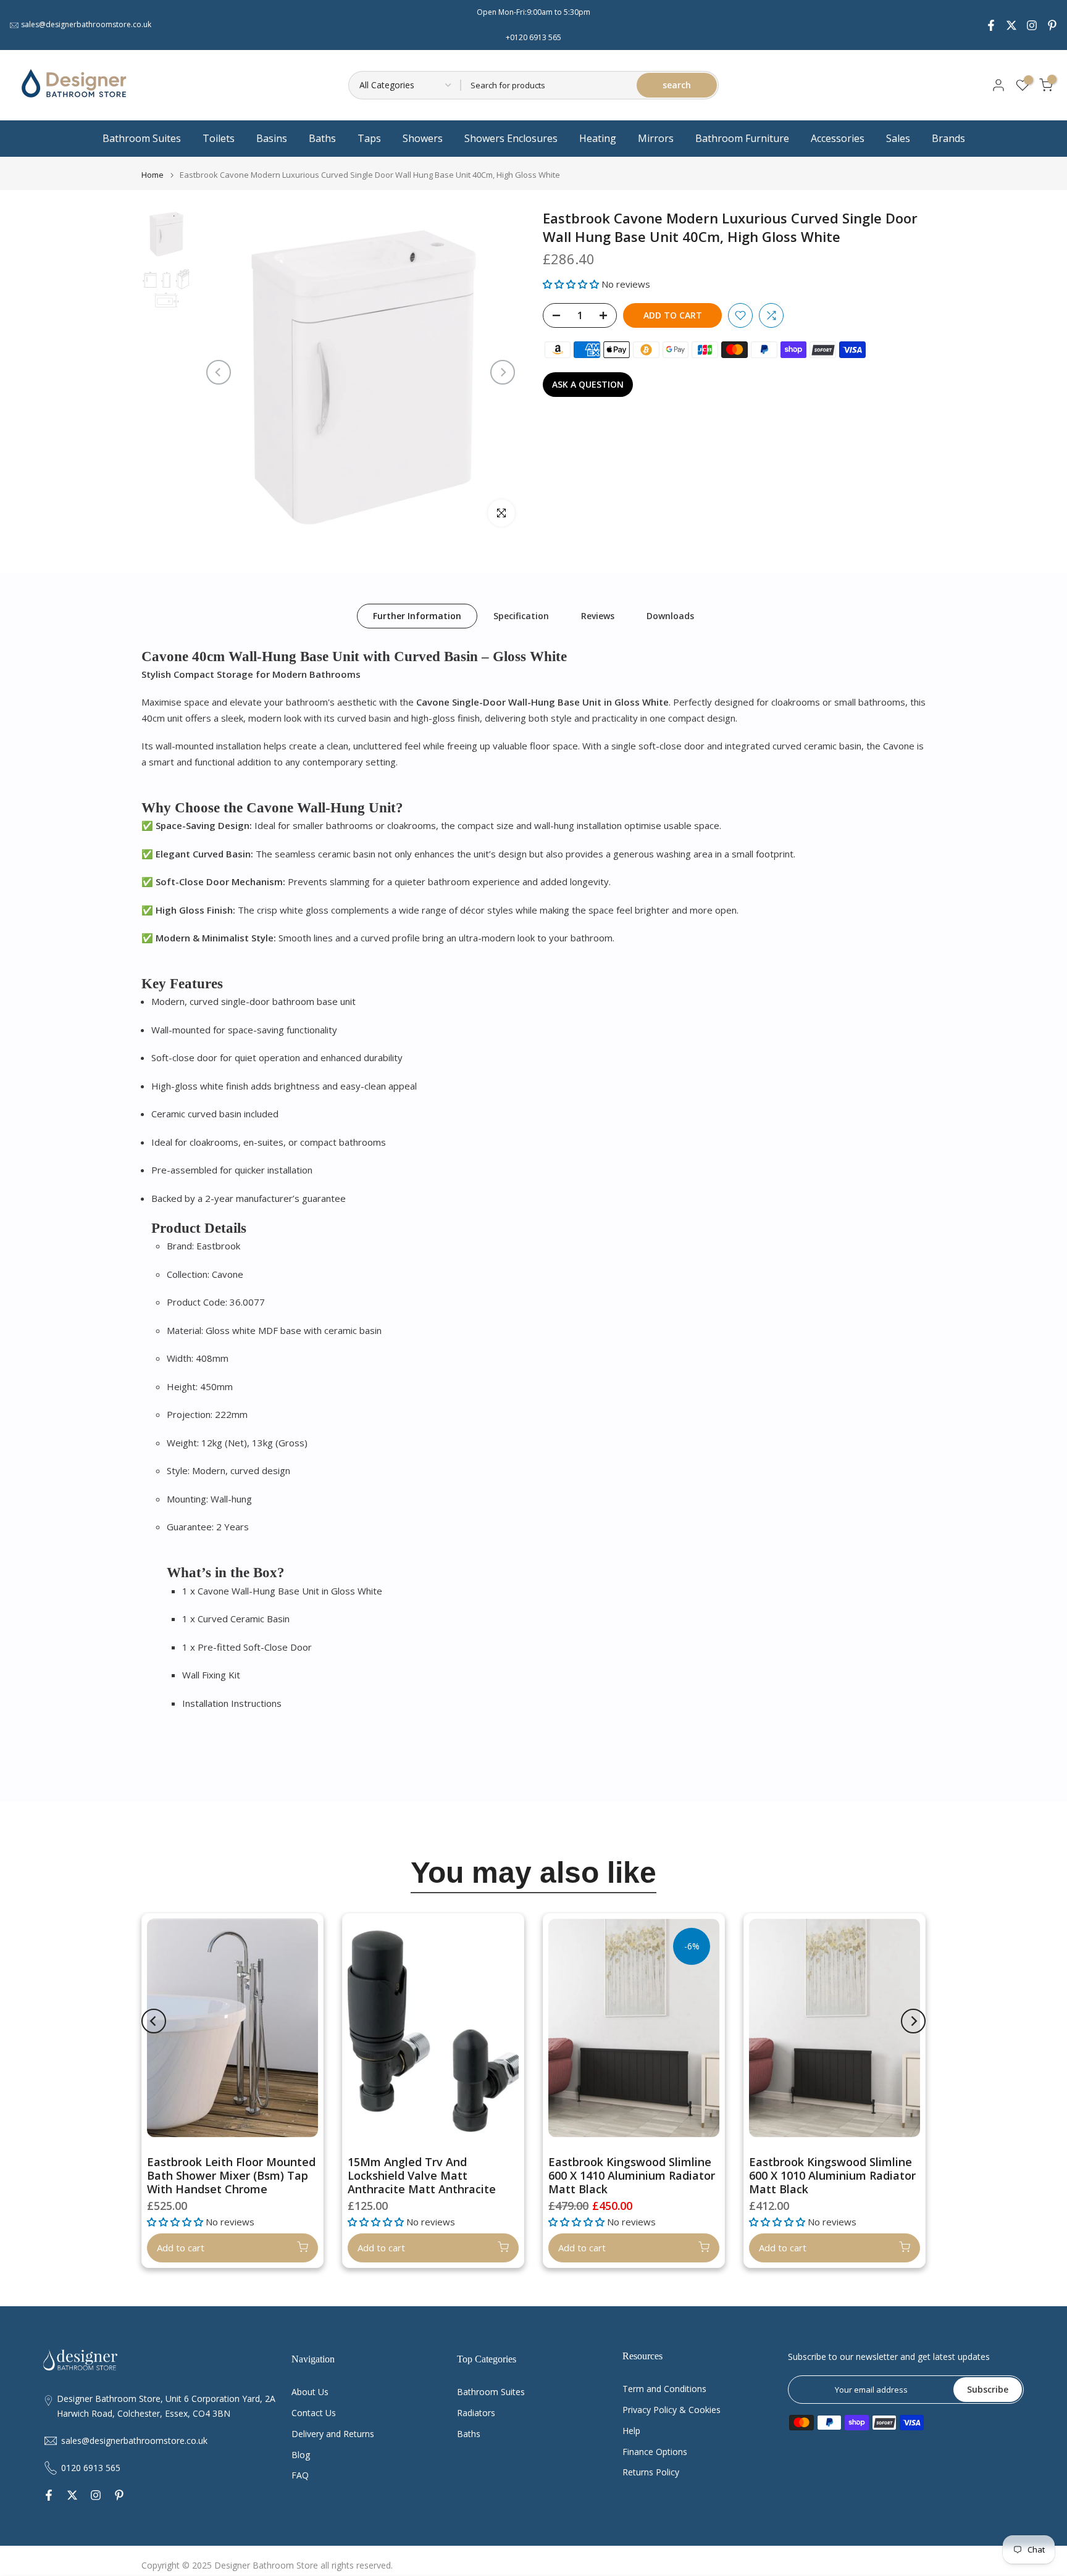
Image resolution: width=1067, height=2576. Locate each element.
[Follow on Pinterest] (1052, 25)
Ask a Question (588, 384)
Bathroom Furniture (742, 138)
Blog (301, 2455)
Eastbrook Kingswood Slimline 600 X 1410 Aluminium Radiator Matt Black (632, 2175)
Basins (272, 138)
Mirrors (656, 138)
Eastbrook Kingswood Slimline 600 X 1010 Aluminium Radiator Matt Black (832, 2175)
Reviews (598, 615)
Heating (598, 138)
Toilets (219, 138)
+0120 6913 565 (533, 37)
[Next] (503, 372)
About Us (310, 2392)
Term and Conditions (664, 2389)
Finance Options (655, 2452)
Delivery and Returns (333, 2434)
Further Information (417, 615)
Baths (322, 138)
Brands (948, 138)
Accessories (838, 138)
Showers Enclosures (511, 138)
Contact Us (314, 2413)
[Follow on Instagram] (1032, 25)
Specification (521, 615)
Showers (423, 138)
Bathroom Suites (142, 138)
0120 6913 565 (91, 2468)
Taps (369, 138)
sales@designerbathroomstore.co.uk (86, 24)
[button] (572, 284)
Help (631, 2431)
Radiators (476, 2413)
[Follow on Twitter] (1011, 25)
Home (153, 175)
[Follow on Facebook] (991, 25)
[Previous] (219, 372)
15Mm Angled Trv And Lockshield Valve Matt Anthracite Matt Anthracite (422, 2175)
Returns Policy (651, 2472)
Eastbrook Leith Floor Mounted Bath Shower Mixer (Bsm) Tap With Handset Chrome (231, 2175)
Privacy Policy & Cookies (672, 2410)
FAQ (300, 2475)
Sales (898, 138)
